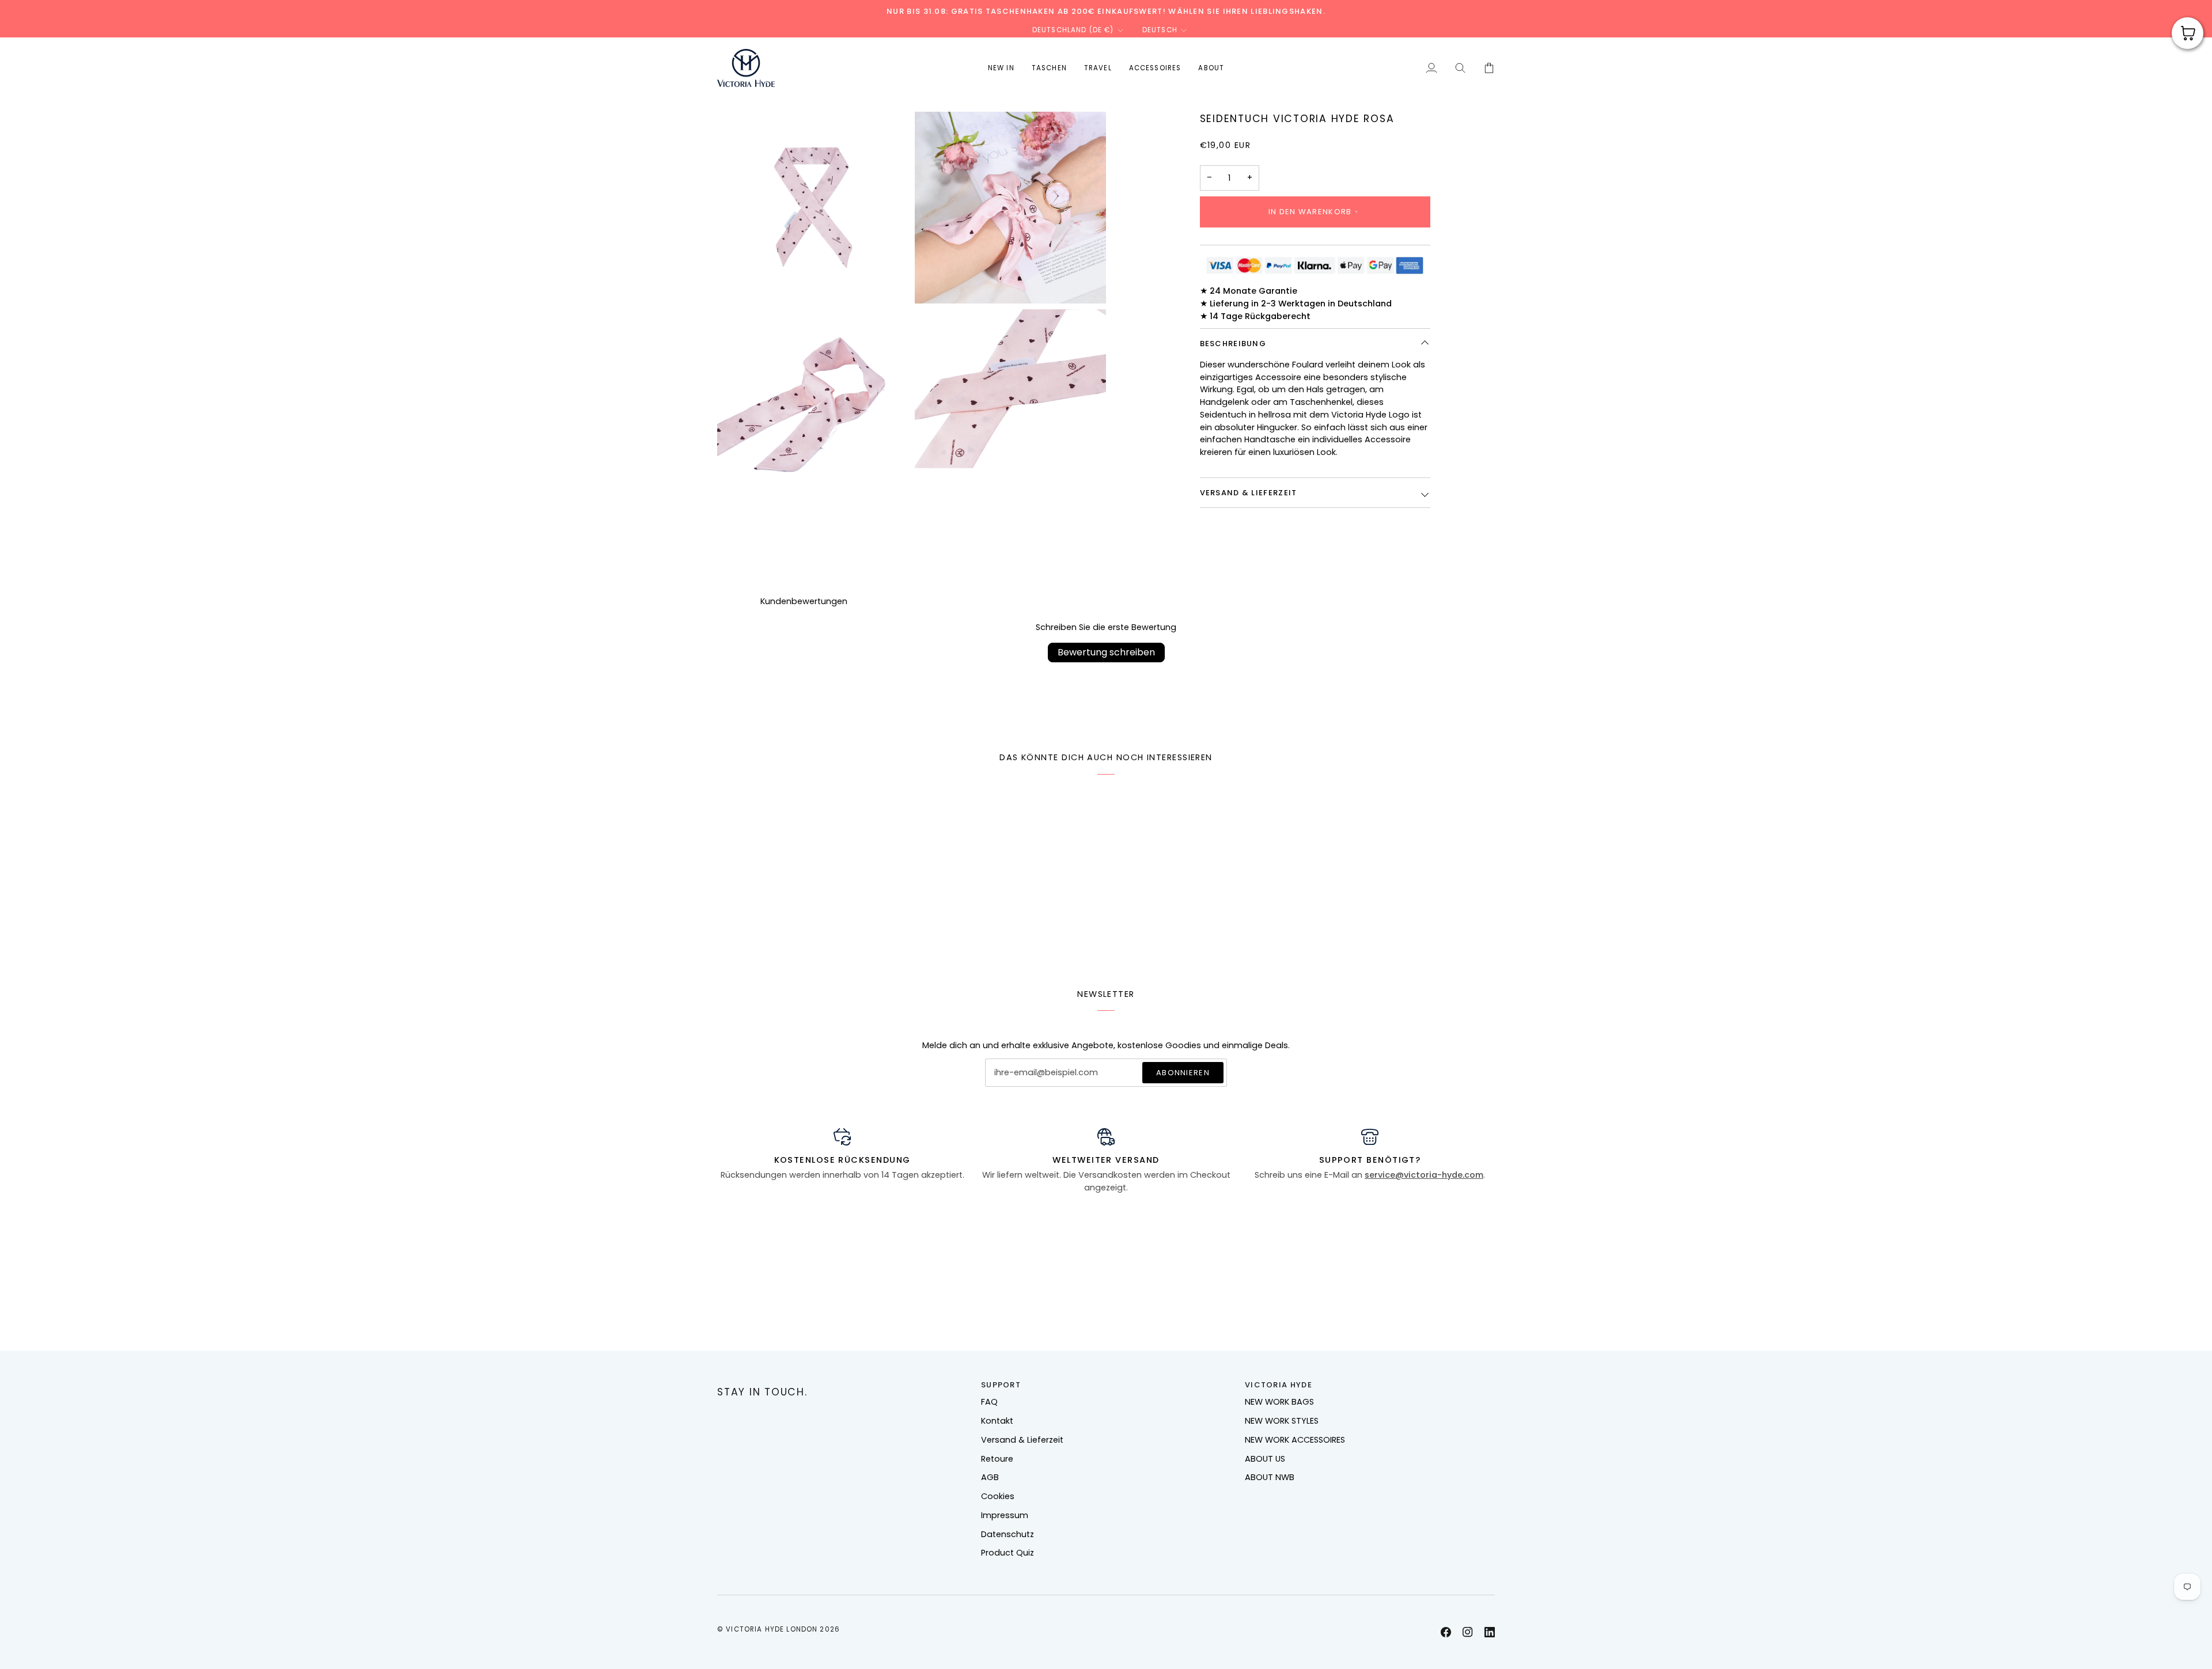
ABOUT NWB (1270, 1477)
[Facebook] (1446, 1632)
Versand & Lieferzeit (1249, 493)
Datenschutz (1007, 1534)
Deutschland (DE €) (1073, 30)
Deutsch (1160, 30)
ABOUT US (1265, 1459)
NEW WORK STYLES (1282, 1421)
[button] (1049, 68)
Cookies (998, 1496)
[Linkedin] (1490, 1632)
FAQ (989, 1402)
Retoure (997, 1459)
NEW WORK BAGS (1279, 1402)
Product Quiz (1007, 1553)
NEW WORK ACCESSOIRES (1295, 1440)
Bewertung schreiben (1106, 652)
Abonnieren (1183, 1073)
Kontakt (997, 1421)
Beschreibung (1233, 344)
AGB (990, 1477)
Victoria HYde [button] (1279, 1385)
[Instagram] (1468, 1632)
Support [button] (1001, 1385)
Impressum (1005, 1515)
